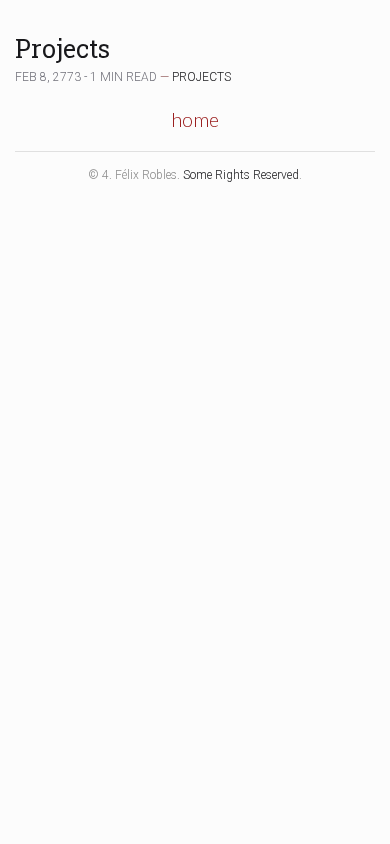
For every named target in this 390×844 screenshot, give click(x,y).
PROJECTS (201, 77)
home (195, 119)
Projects (62, 48)
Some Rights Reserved (241, 175)
